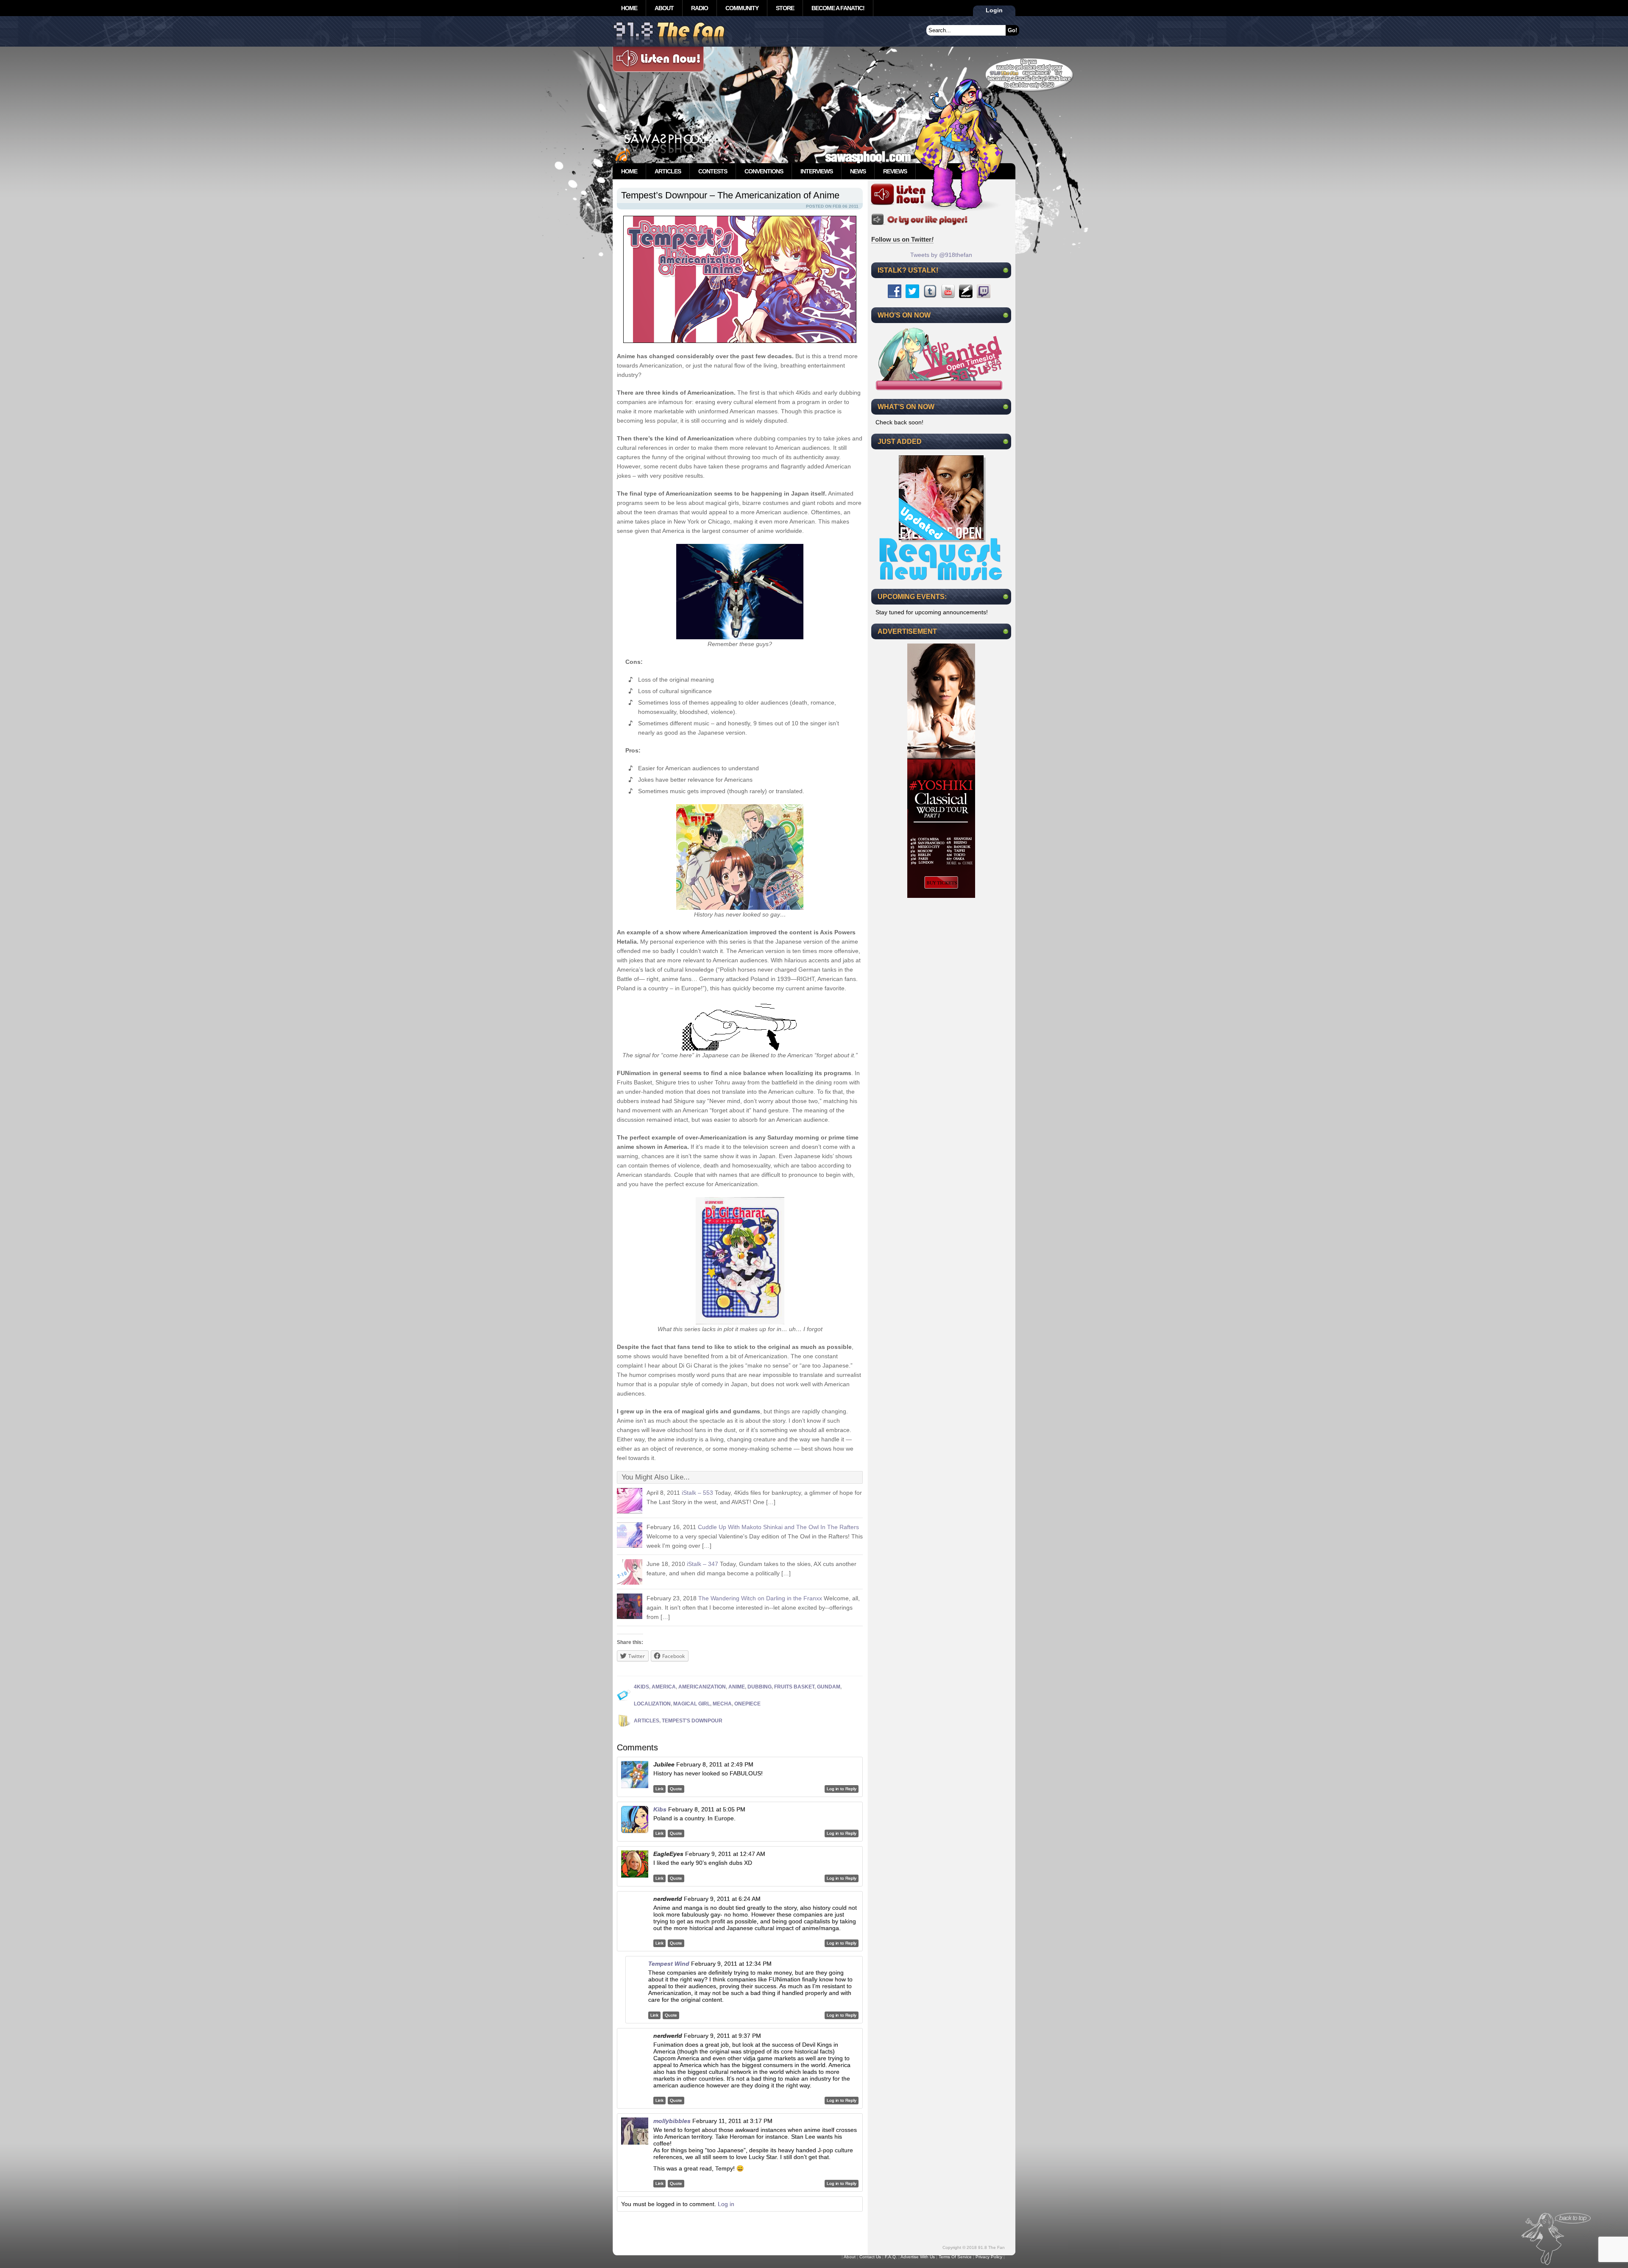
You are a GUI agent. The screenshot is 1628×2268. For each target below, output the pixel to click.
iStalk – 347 (702, 1564)
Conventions (764, 171)
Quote (676, 1789)
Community (742, 8)
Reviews (895, 171)
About (664, 8)
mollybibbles (672, 2121)
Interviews (817, 171)
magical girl (692, 1704)
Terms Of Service (955, 2257)
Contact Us (870, 2257)
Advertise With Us (918, 2257)
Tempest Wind (669, 1964)
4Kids (641, 1687)
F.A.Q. (891, 2257)
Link (659, 1789)
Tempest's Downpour (692, 1721)
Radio (700, 8)
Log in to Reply (842, 1789)
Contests (713, 171)
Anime (737, 1687)
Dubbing (760, 1687)
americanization (702, 1687)
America (664, 1687)
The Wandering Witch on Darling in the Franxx (760, 1598)
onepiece (747, 1704)
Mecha (722, 1704)
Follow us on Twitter (902, 239)
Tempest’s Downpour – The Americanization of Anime (730, 195)
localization (652, 1704)
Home (629, 8)
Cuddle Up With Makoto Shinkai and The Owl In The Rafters (778, 1527)
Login (994, 10)
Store (785, 8)
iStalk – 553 (697, 1493)
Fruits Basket (794, 1687)
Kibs (660, 1809)
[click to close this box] (1006, 270)
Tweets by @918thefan (941, 255)
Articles (668, 171)
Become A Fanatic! (838, 8)
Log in (726, 2204)
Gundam (829, 1687)
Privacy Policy (989, 2257)
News (858, 171)
